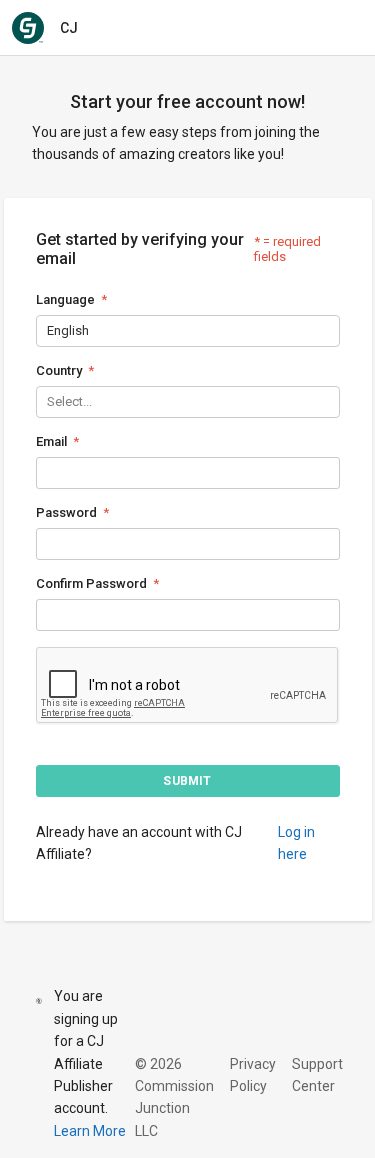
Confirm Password (91, 583)
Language (65, 299)
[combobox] (48, 330)
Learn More (90, 1131)
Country (59, 370)
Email (51, 441)
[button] (188, 781)
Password (66, 512)
